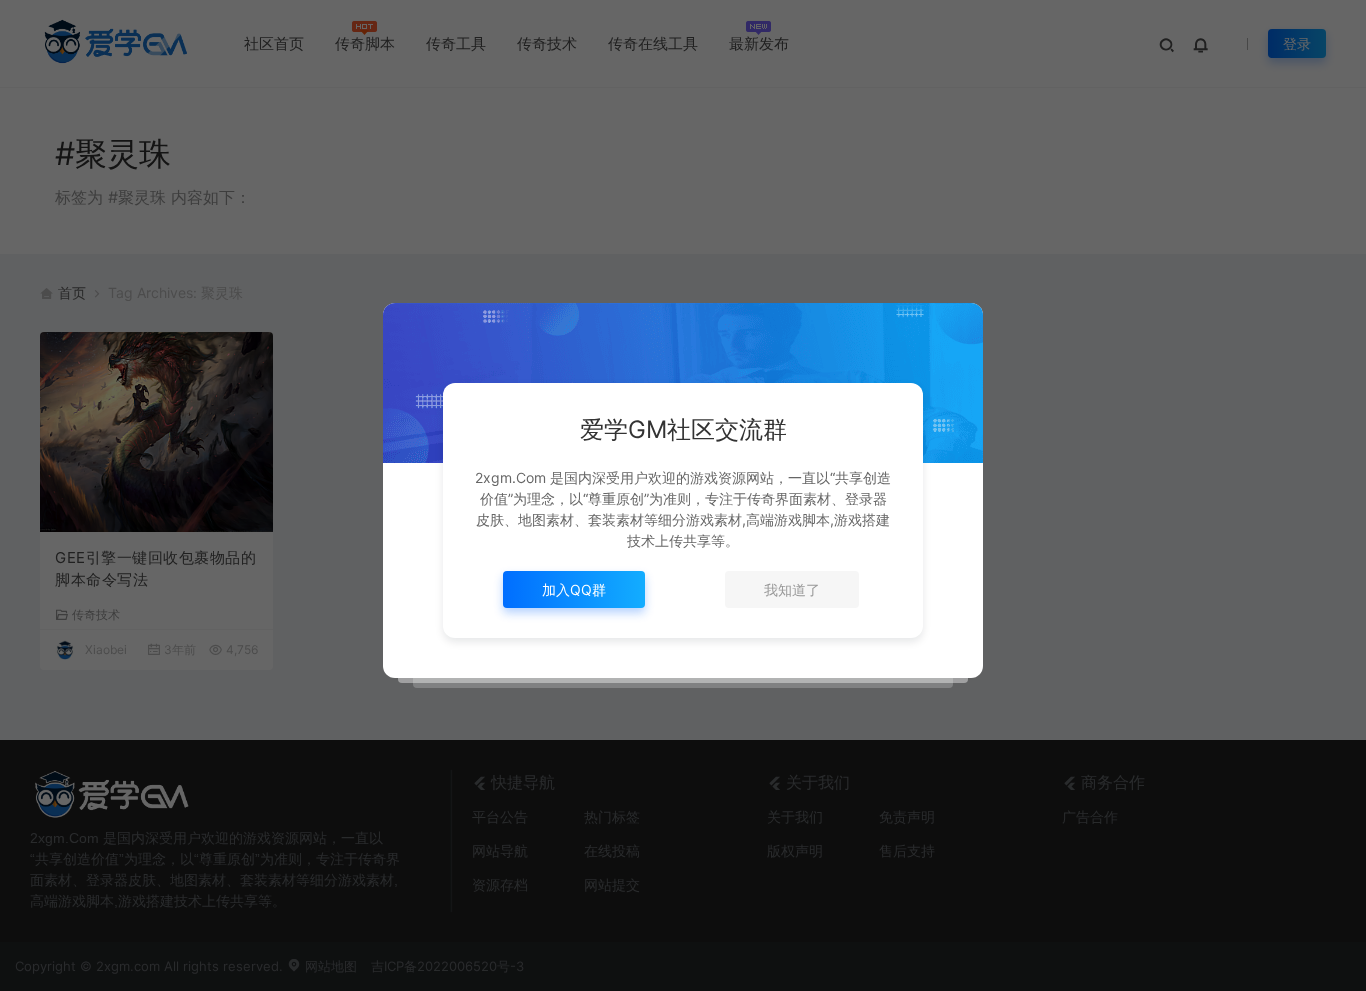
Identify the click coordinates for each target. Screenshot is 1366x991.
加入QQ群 (574, 589)
